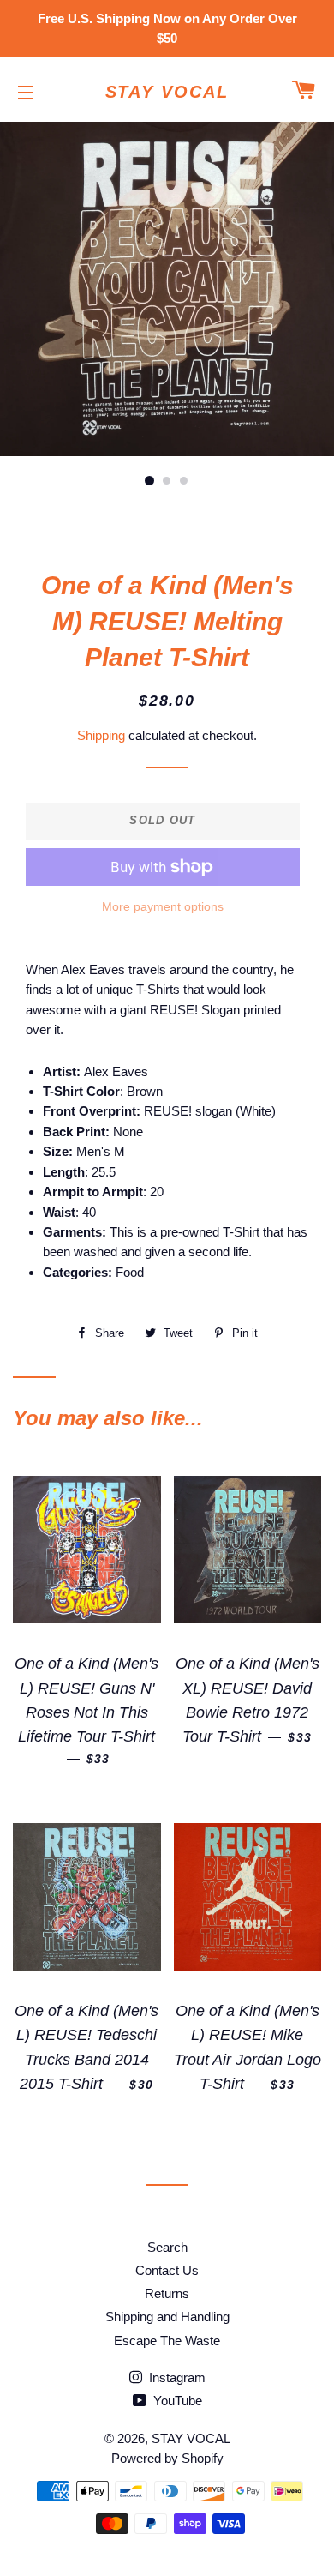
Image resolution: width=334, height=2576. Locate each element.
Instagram (176, 2377)
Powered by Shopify (167, 2458)
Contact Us (167, 2270)
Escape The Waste (167, 2341)
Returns (167, 2293)
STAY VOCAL (167, 92)
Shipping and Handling (167, 2317)
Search (167, 2247)
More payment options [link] (163, 906)
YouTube (176, 2401)
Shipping (101, 735)
